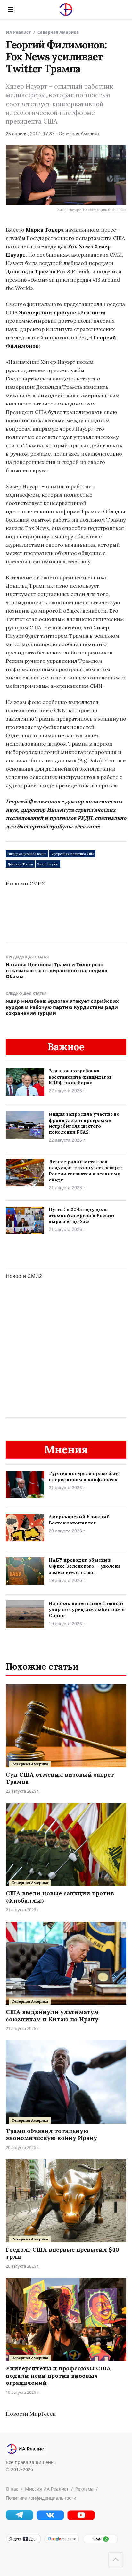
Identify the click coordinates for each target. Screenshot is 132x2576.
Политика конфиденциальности (41, 2498)
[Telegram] (20, 2518)
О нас (12, 2489)
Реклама (84, 2489)
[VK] (50, 2518)
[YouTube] (81, 2518)
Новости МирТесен (31, 2414)
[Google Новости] (62, 2542)
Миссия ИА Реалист (47, 2489)
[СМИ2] (100, 2542)
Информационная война (27, 854)
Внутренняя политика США (72, 854)
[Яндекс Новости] (23, 2542)
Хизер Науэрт (48, 864)
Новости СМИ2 (25, 883)
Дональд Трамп (20, 864)
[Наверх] (116, 2560)
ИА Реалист (18, 32)
